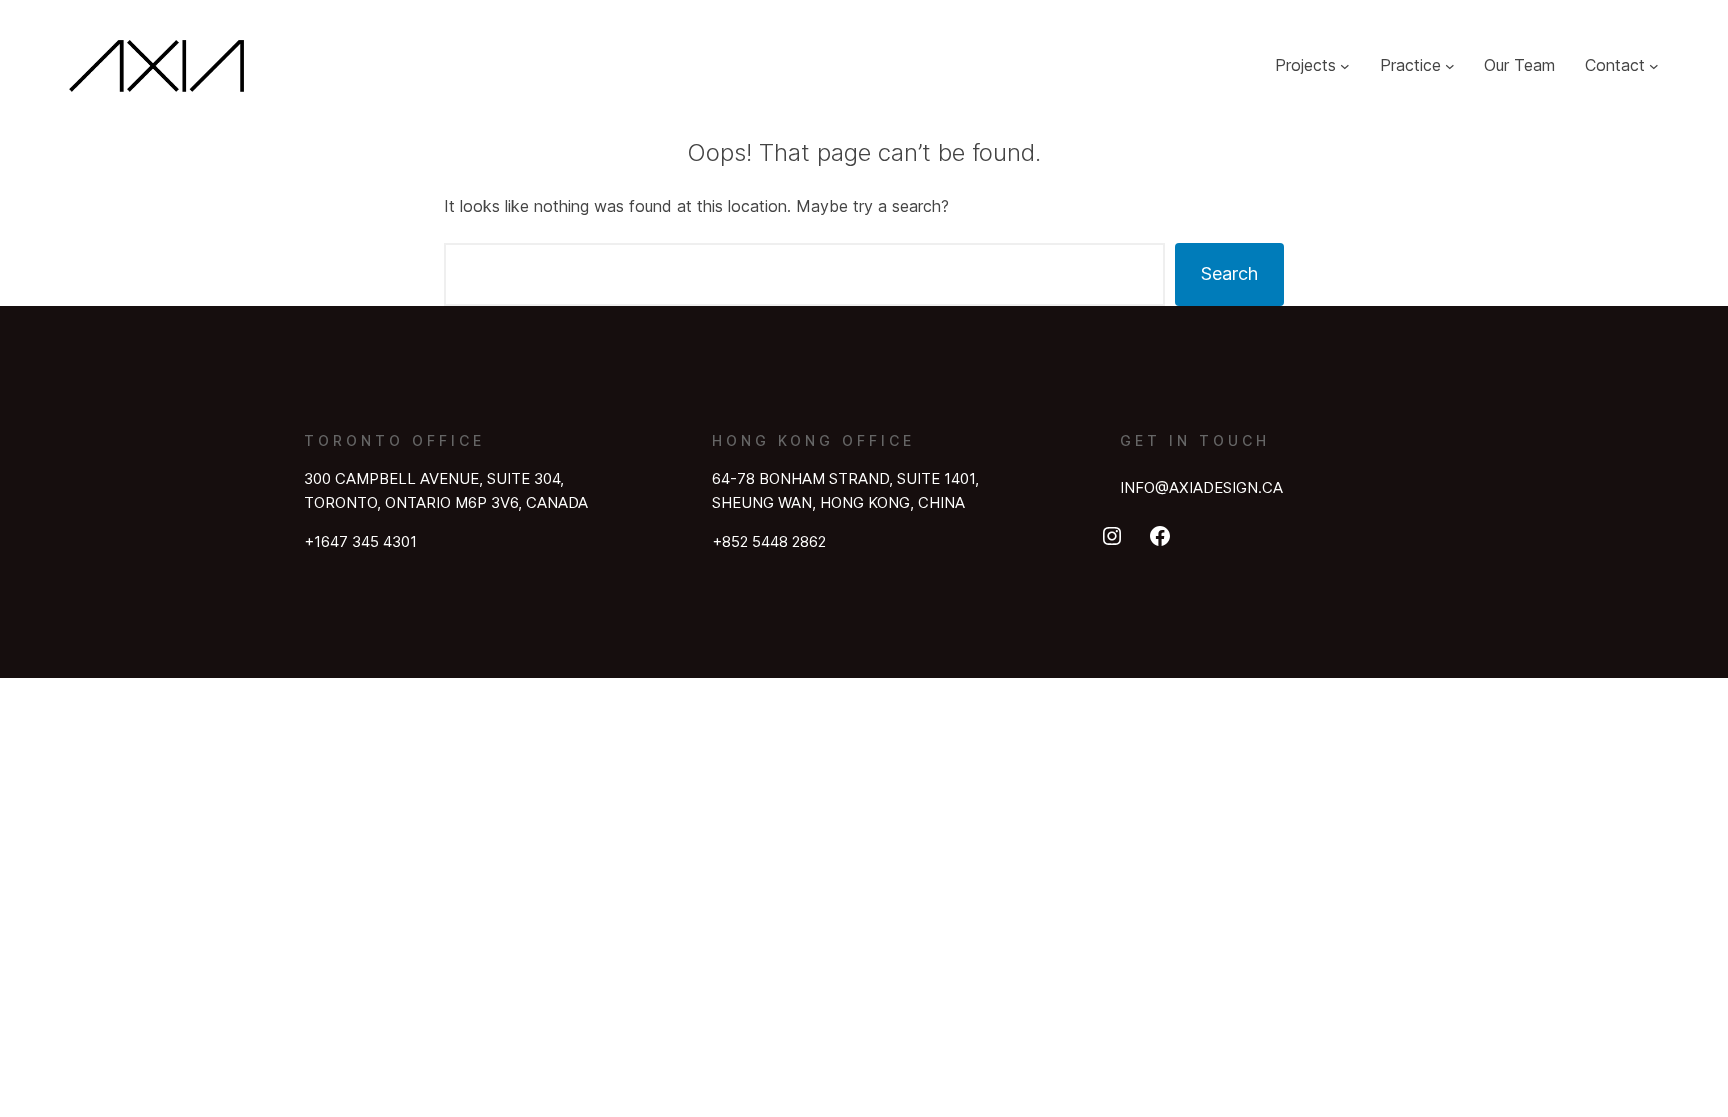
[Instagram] (1112, 536)
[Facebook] (1160, 536)
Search (1229, 273)
